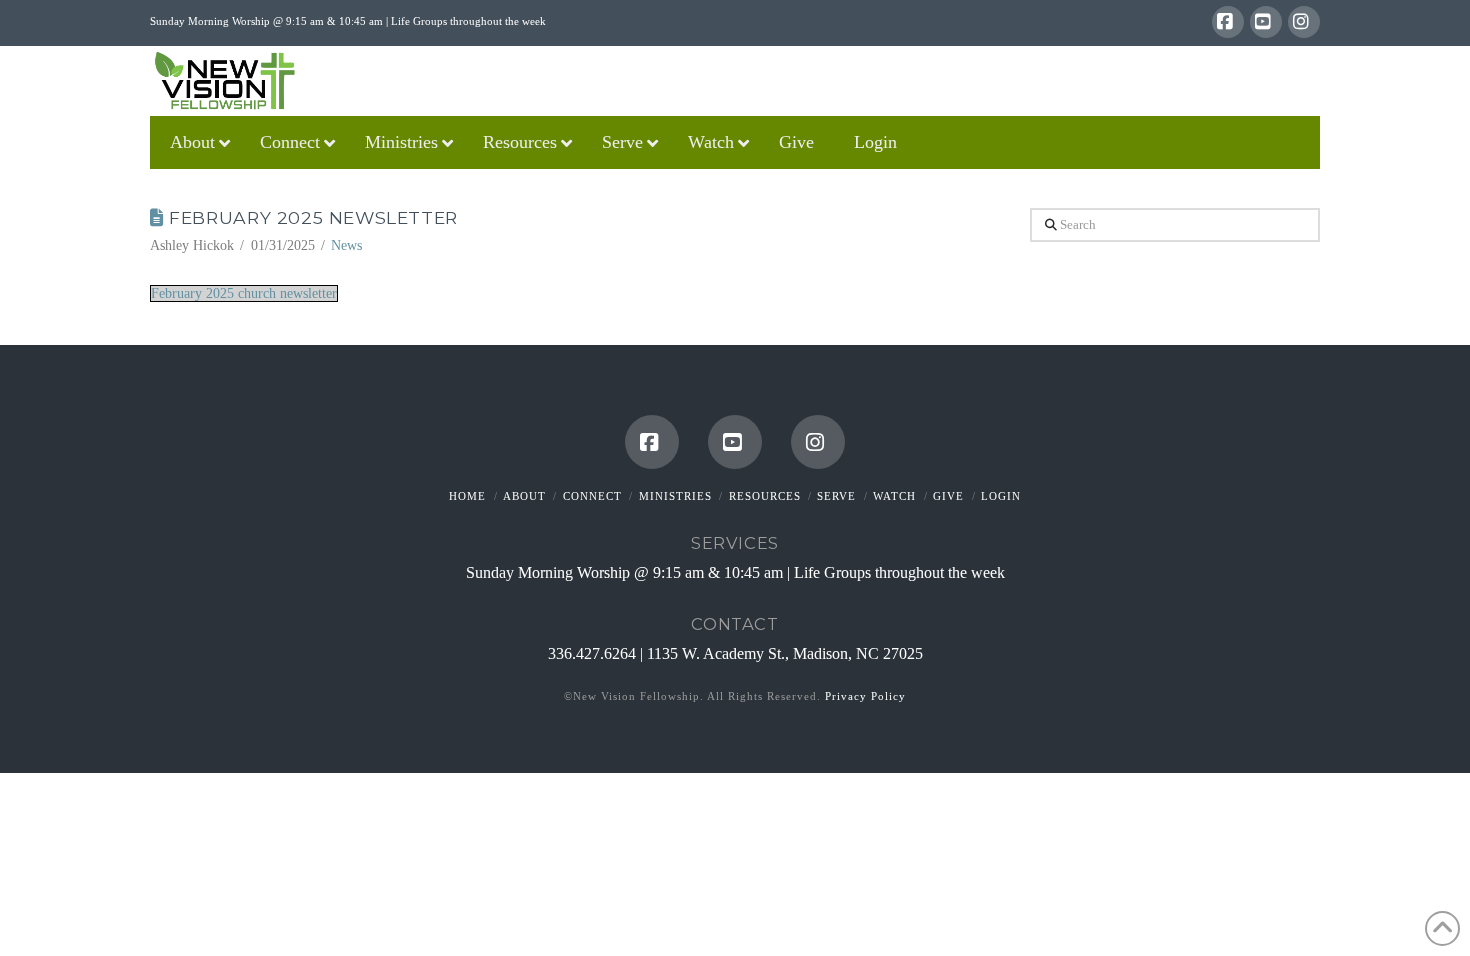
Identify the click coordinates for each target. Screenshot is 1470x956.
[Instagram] (1304, 22)
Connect (592, 496)
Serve (836, 496)
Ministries (675, 496)
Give (948, 496)
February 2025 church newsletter (244, 293)
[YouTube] (1266, 22)
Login (1001, 496)
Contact (734, 624)
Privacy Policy (865, 696)
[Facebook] (1228, 22)
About (524, 496)
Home (467, 496)
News (346, 245)
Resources (765, 496)
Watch (894, 496)
